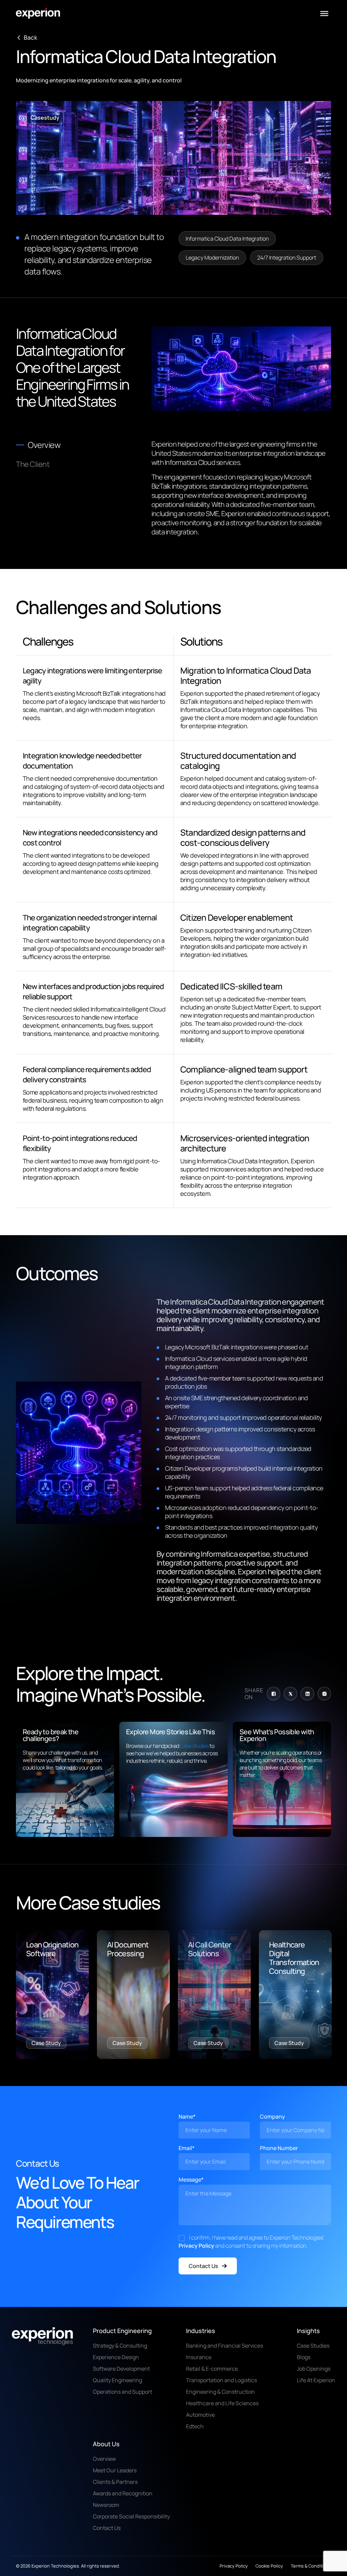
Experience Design (116, 2357)
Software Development (121, 2369)
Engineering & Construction (220, 2392)
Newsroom (106, 2505)
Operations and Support (123, 2392)
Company (272, 2117)
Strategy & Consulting (120, 2346)
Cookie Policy (269, 2566)
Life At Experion (316, 2380)
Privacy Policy (196, 2246)
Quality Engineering (117, 2380)
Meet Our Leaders (115, 2470)
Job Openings (314, 2369)
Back (30, 38)
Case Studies (313, 2346)
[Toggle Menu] (324, 14)
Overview (104, 2459)
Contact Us (203, 2266)
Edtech (195, 2426)
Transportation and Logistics (221, 2380)
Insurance (199, 2357)
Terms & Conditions (311, 2566)
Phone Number (279, 2148)
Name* (187, 2117)
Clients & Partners (115, 2482)
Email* (187, 2148)
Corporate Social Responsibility (131, 2516)
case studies (195, 1746)
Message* (191, 2180)
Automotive (200, 2415)
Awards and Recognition (123, 2493)
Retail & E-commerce (212, 2369)
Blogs (304, 2357)
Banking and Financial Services (224, 2346)
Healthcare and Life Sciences (222, 2403)
